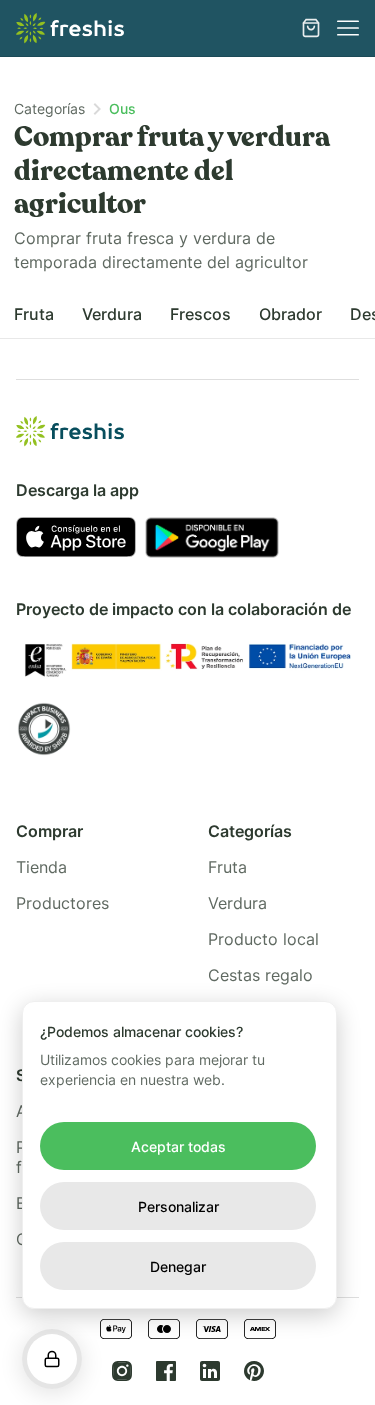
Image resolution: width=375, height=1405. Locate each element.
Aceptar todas (178, 1146)
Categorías (49, 108)
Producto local (263, 939)
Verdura (112, 314)
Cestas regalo (260, 975)
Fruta (34, 314)
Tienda (41, 867)
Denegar (178, 1266)
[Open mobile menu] (348, 28)
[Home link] (70, 28)
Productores (62, 903)
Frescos (200, 314)
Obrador (290, 314)
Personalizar (178, 1206)
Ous (122, 108)
